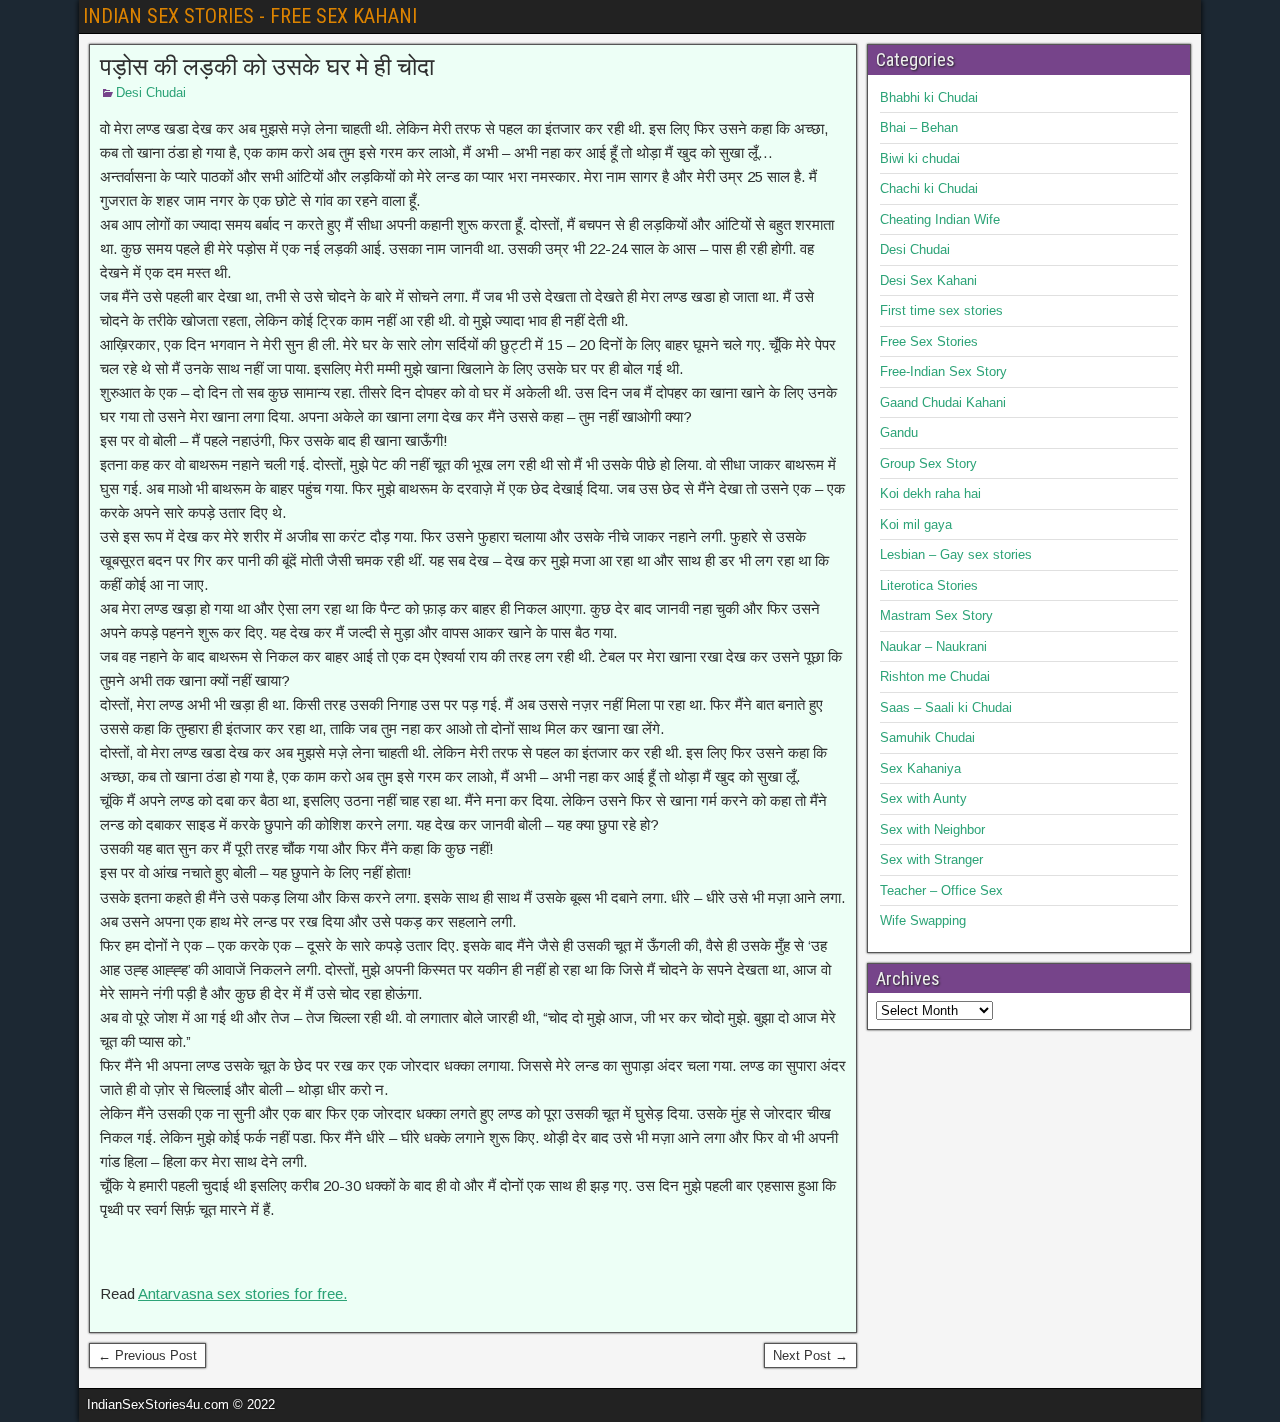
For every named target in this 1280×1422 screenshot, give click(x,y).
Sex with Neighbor (932, 829)
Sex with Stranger (931, 859)
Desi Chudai (151, 92)
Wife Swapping (923, 920)
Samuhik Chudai (927, 737)
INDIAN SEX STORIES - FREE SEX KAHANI (250, 16)
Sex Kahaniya (920, 768)
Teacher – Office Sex (941, 890)
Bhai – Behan (919, 127)
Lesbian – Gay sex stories (956, 554)
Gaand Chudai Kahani (943, 402)
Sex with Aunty (923, 798)
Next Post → (810, 1355)
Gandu (899, 432)
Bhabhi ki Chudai (929, 97)
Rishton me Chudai (935, 676)
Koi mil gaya (916, 524)
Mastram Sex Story (936, 615)
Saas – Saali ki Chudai (946, 707)
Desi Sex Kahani (928, 280)
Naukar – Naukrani (933, 646)
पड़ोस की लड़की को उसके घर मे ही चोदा (267, 67)
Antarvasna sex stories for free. (242, 1293)
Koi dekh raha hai (930, 493)
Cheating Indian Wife (940, 219)
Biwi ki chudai (920, 158)
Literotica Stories (929, 585)
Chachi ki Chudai (929, 188)
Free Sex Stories (929, 341)
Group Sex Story (928, 463)
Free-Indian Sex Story (943, 371)
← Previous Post (147, 1355)
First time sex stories (941, 310)
